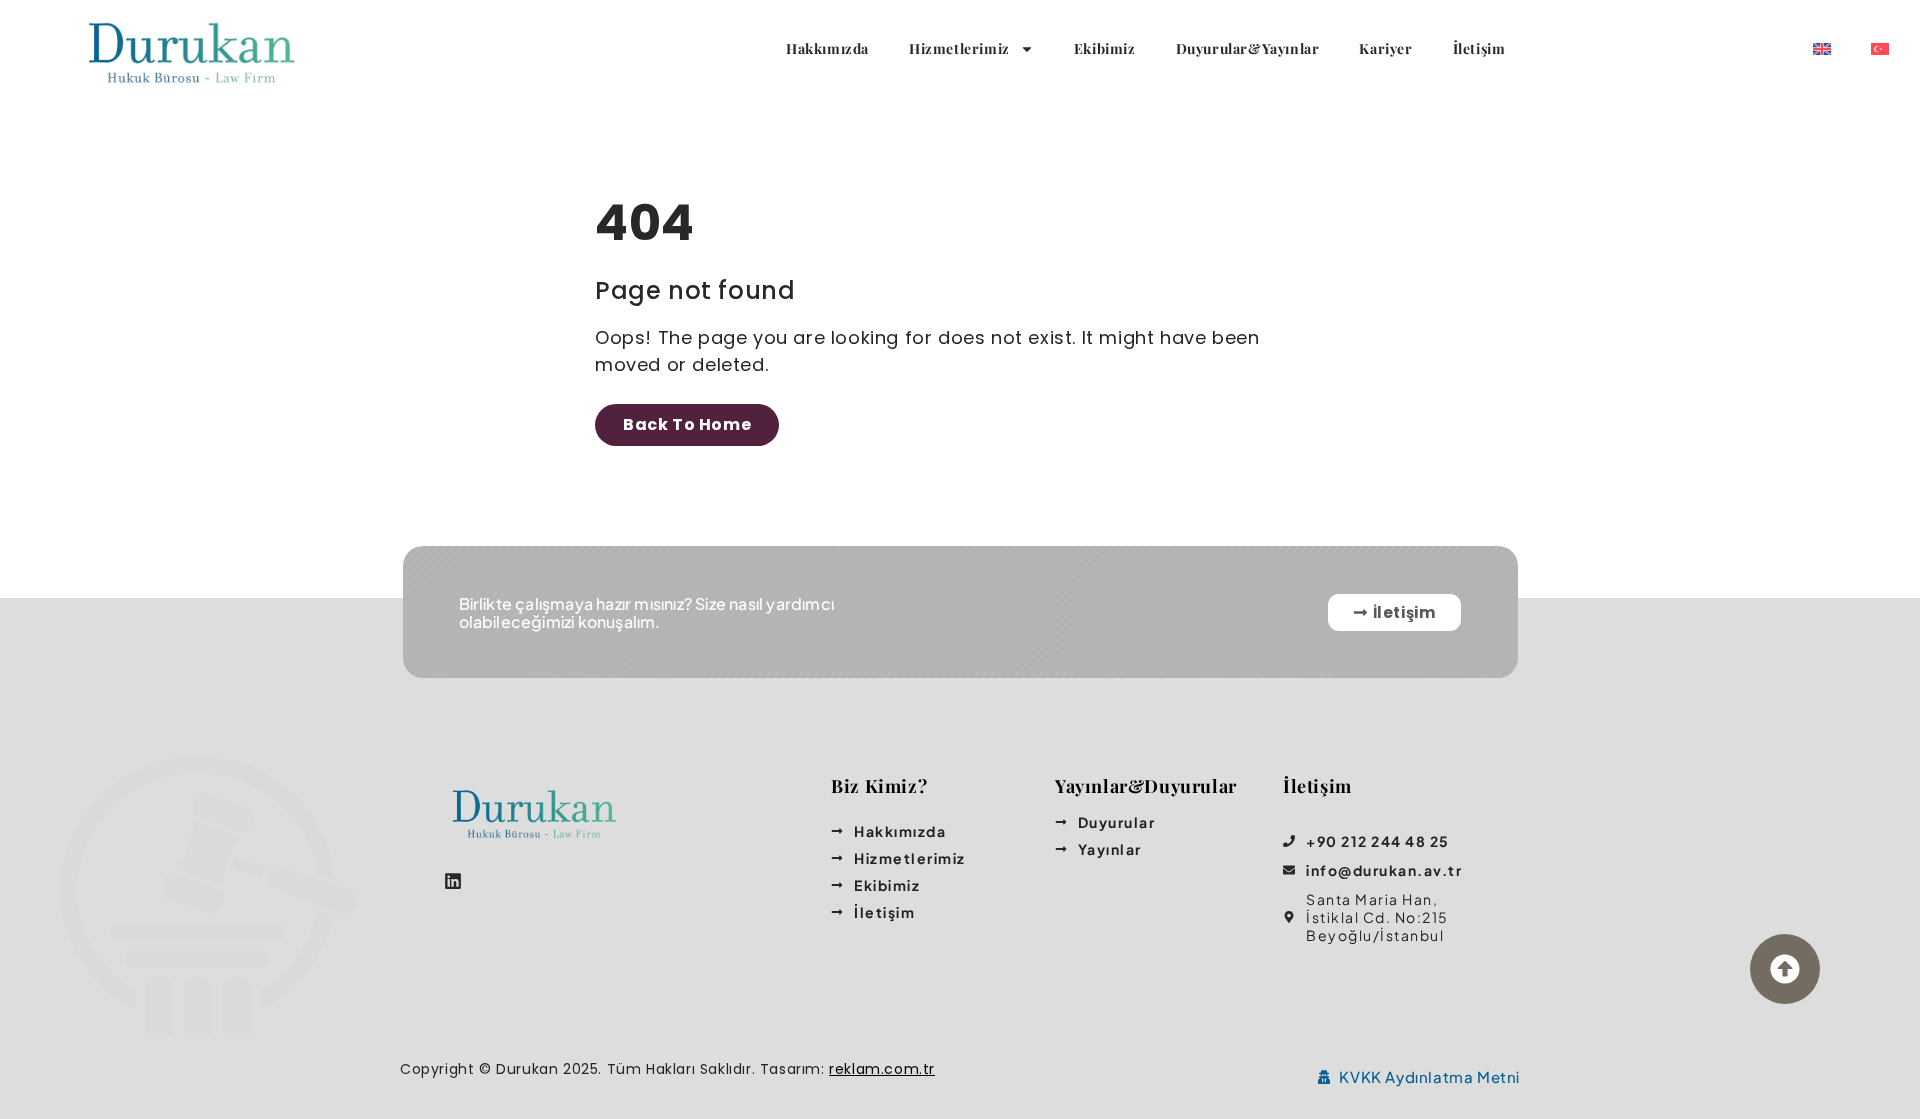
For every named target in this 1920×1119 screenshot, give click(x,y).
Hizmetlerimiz (959, 48)
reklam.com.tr (882, 1069)
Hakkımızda (827, 48)
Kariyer (1385, 48)
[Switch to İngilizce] (1822, 49)
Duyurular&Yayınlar (1248, 48)
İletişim (1479, 48)
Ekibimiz (1105, 48)
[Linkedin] (452, 880)
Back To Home (687, 424)
